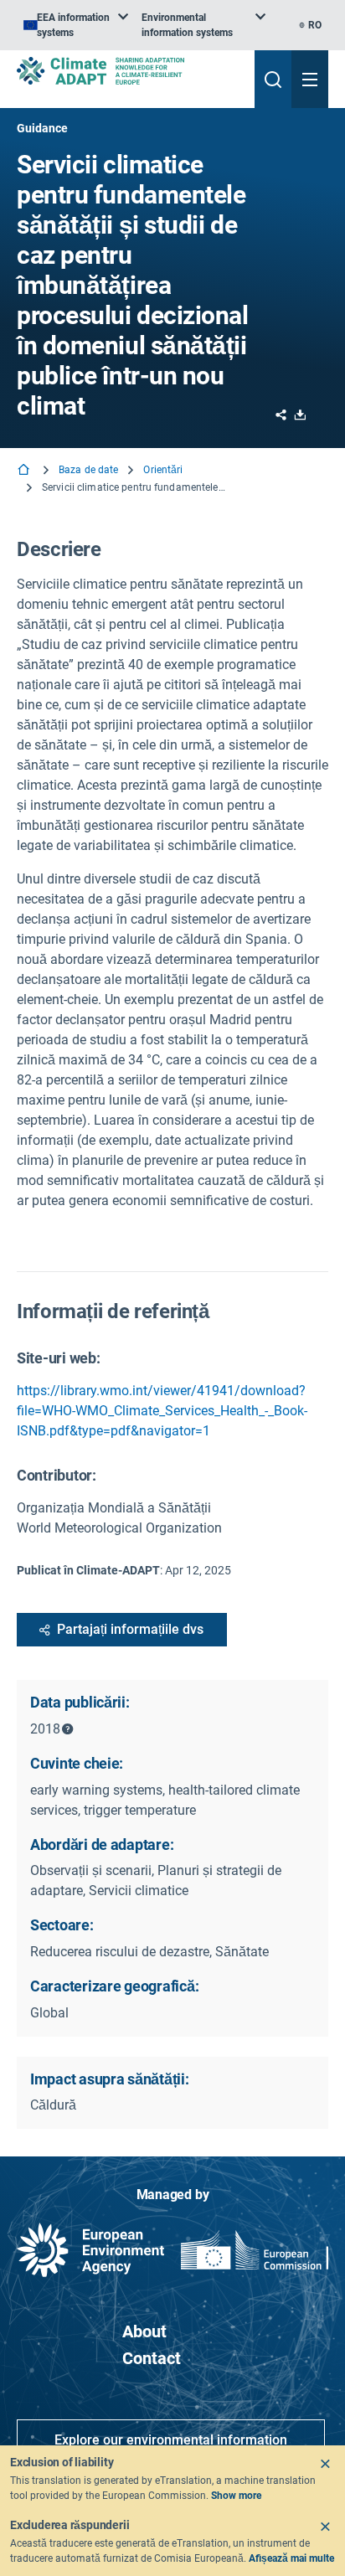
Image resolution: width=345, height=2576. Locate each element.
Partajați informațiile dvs (130, 1629)
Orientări (163, 470)
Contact (152, 2358)
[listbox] (76, 25)
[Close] (325, 2464)
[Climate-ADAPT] (129, 71)
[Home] (25, 471)
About (144, 2331)
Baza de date (88, 470)
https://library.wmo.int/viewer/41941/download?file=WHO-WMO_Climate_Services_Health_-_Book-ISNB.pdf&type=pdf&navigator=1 (162, 1411)
